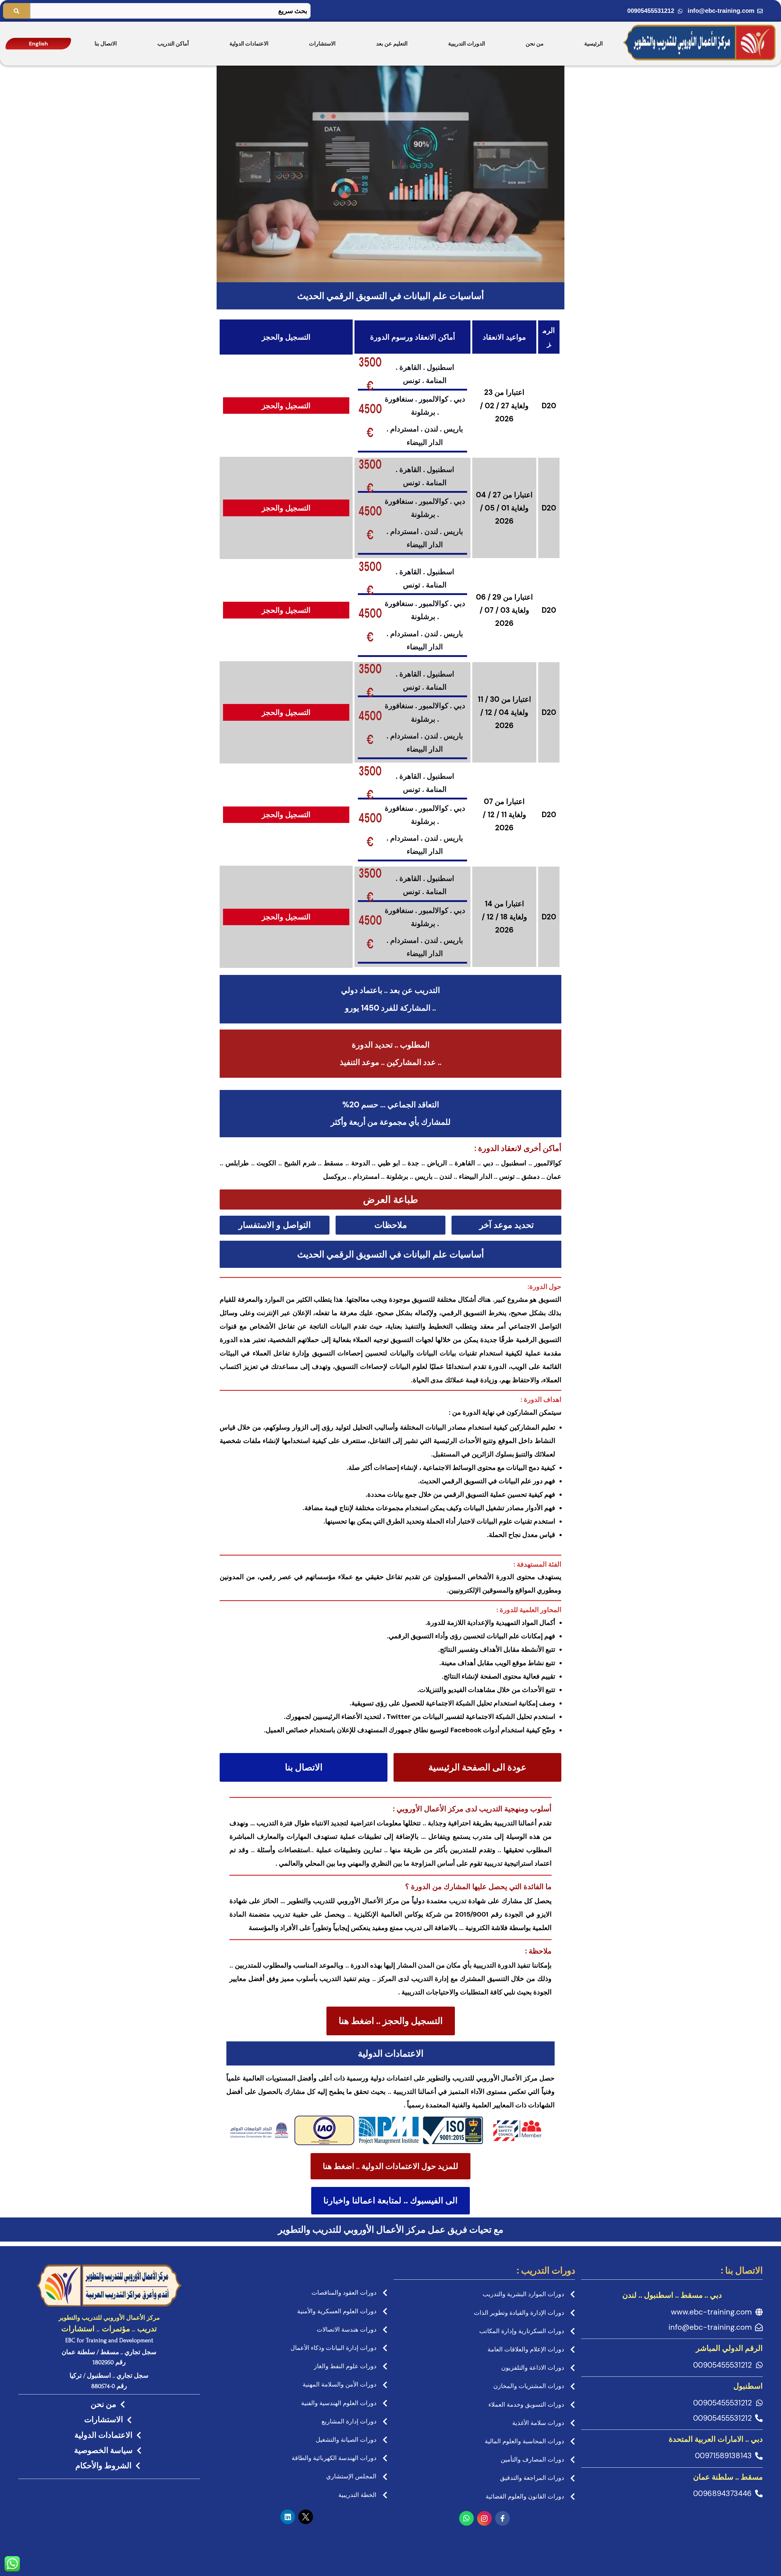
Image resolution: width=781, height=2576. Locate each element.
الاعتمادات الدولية (249, 44)
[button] (390, 1200)
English (38, 44)
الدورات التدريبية (467, 44)
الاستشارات (322, 44)
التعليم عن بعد (392, 44)
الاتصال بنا (106, 44)
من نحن (535, 44)
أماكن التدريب (173, 44)
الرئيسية (594, 44)
